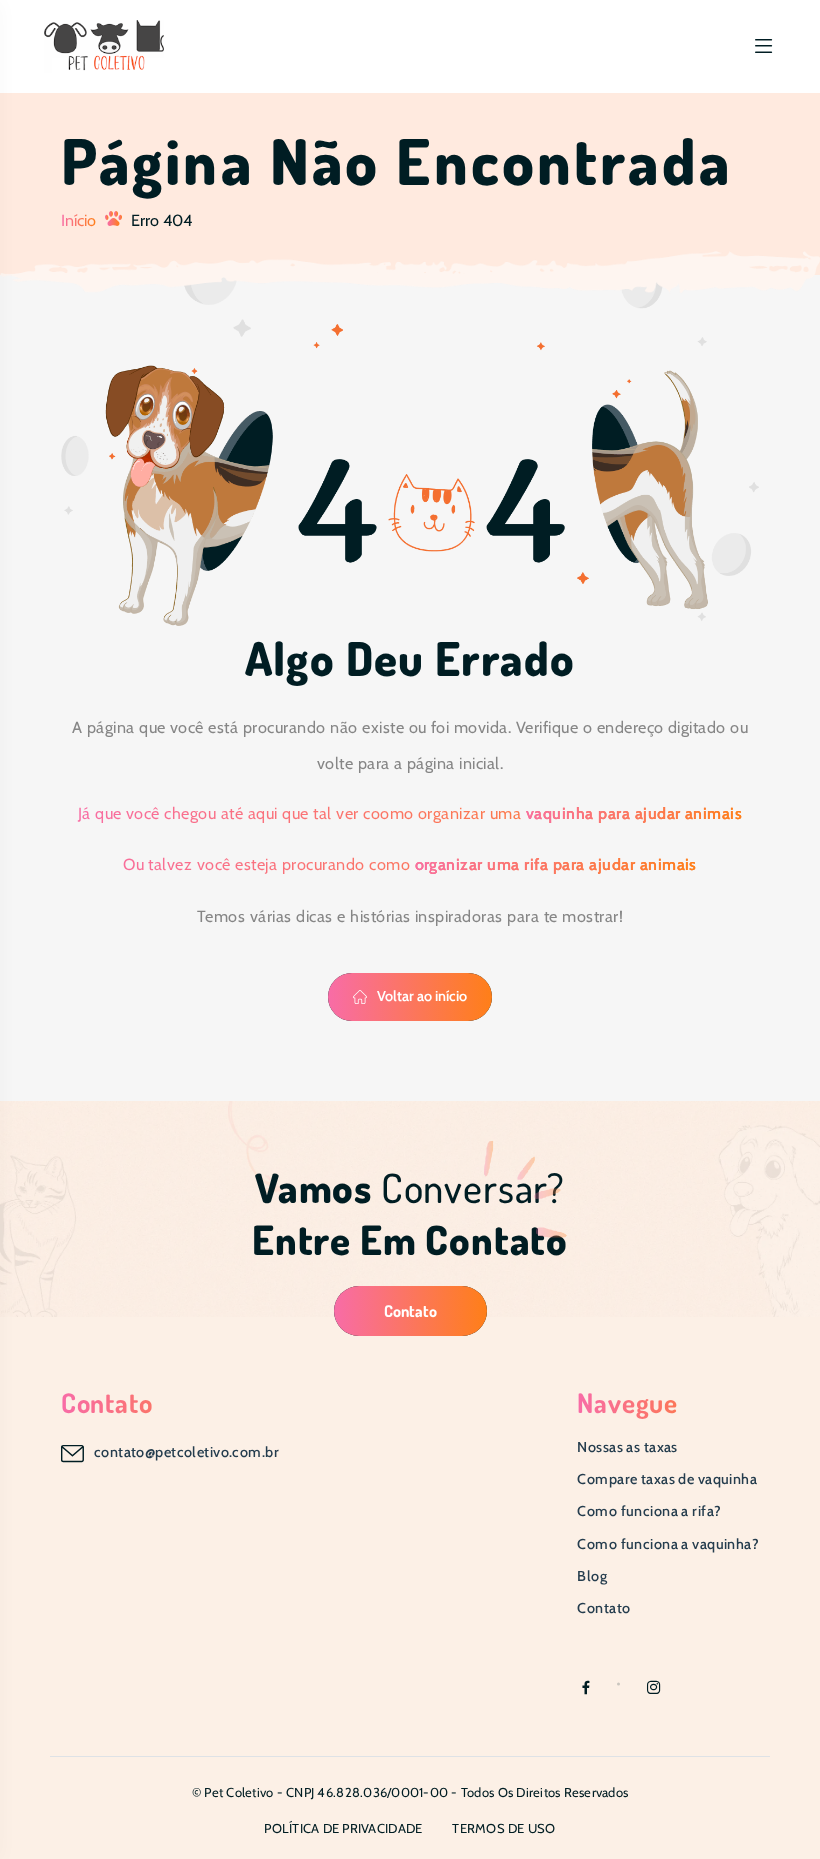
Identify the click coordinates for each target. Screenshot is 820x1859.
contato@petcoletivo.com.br (186, 1452)
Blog (592, 1576)
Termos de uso (503, 1828)
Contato (410, 1310)
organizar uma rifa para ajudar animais (556, 864)
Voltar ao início (422, 996)
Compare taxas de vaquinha (667, 1479)
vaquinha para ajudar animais (634, 813)
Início (78, 220)
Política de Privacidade (343, 1828)
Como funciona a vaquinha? (668, 1544)
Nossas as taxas (627, 1447)
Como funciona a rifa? (649, 1511)
